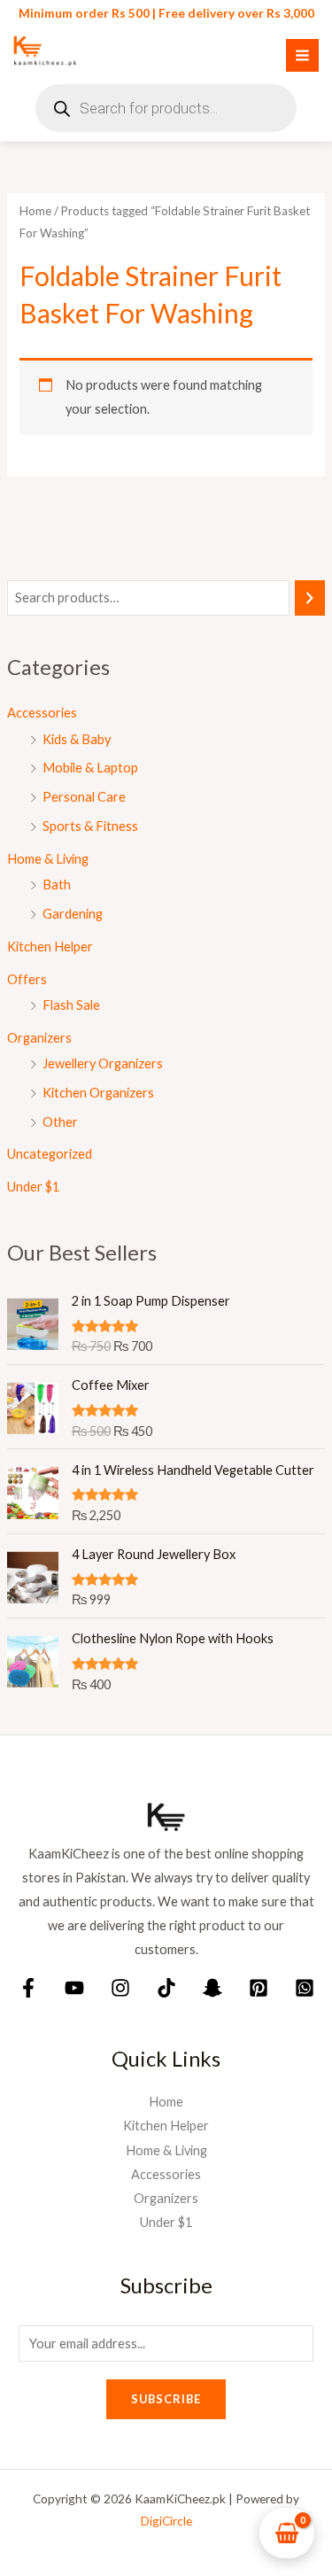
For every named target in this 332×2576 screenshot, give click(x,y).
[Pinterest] (259, 1988)
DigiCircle (166, 2521)
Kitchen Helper (50, 947)
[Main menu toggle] (302, 55)
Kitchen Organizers (98, 1093)
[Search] (310, 598)
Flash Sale (71, 1005)
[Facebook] (28, 1988)
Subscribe (166, 2399)
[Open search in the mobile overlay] (166, 108)
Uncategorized (50, 1154)
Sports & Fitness (90, 826)
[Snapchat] (212, 1988)
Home (35, 211)
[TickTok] (166, 1988)
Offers (27, 979)
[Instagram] (120, 1988)
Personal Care (84, 797)
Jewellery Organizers (103, 1063)
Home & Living (48, 859)
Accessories (42, 713)
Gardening (73, 914)
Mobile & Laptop (90, 768)
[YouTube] (74, 1988)
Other (60, 1122)
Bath (57, 885)
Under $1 (33, 1187)
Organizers (39, 1038)
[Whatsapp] (305, 1988)
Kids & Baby (77, 739)
